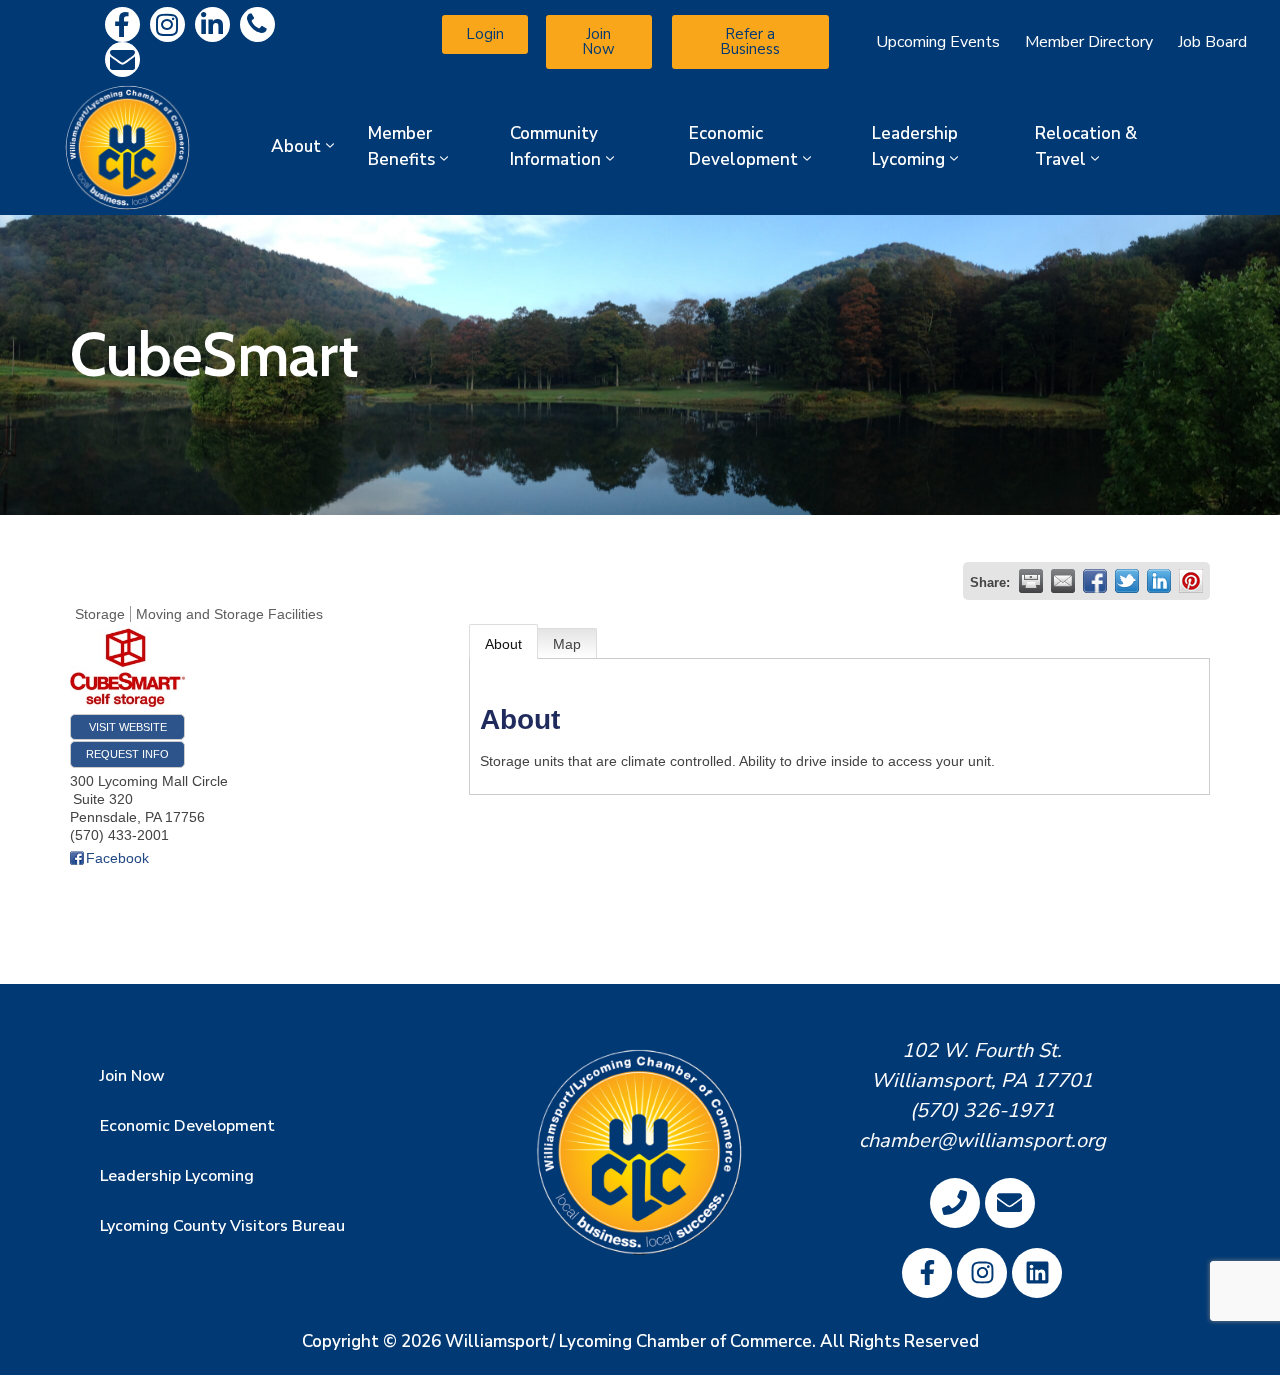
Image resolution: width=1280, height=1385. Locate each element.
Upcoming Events (938, 42)
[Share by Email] (1063, 581)
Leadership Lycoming (915, 146)
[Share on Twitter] (1127, 581)
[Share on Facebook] (1095, 581)
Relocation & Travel (1086, 146)
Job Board (1212, 42)
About (296, 146)
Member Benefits (401, 146)
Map (567, 644)
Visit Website (128, 727)
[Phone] (257, 24)
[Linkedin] (212, 24)
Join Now (132, 1076)
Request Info (127, 754)
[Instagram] (167, 24)
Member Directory (1089, 42)
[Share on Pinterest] (1191, 581)
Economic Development (743, 146)
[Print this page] (1031, 581)
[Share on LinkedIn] (1159, 581)
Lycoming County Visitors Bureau (222, 1226)
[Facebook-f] (122, 24)
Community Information (555, 146)
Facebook (117, 858)
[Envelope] (122, 59)
